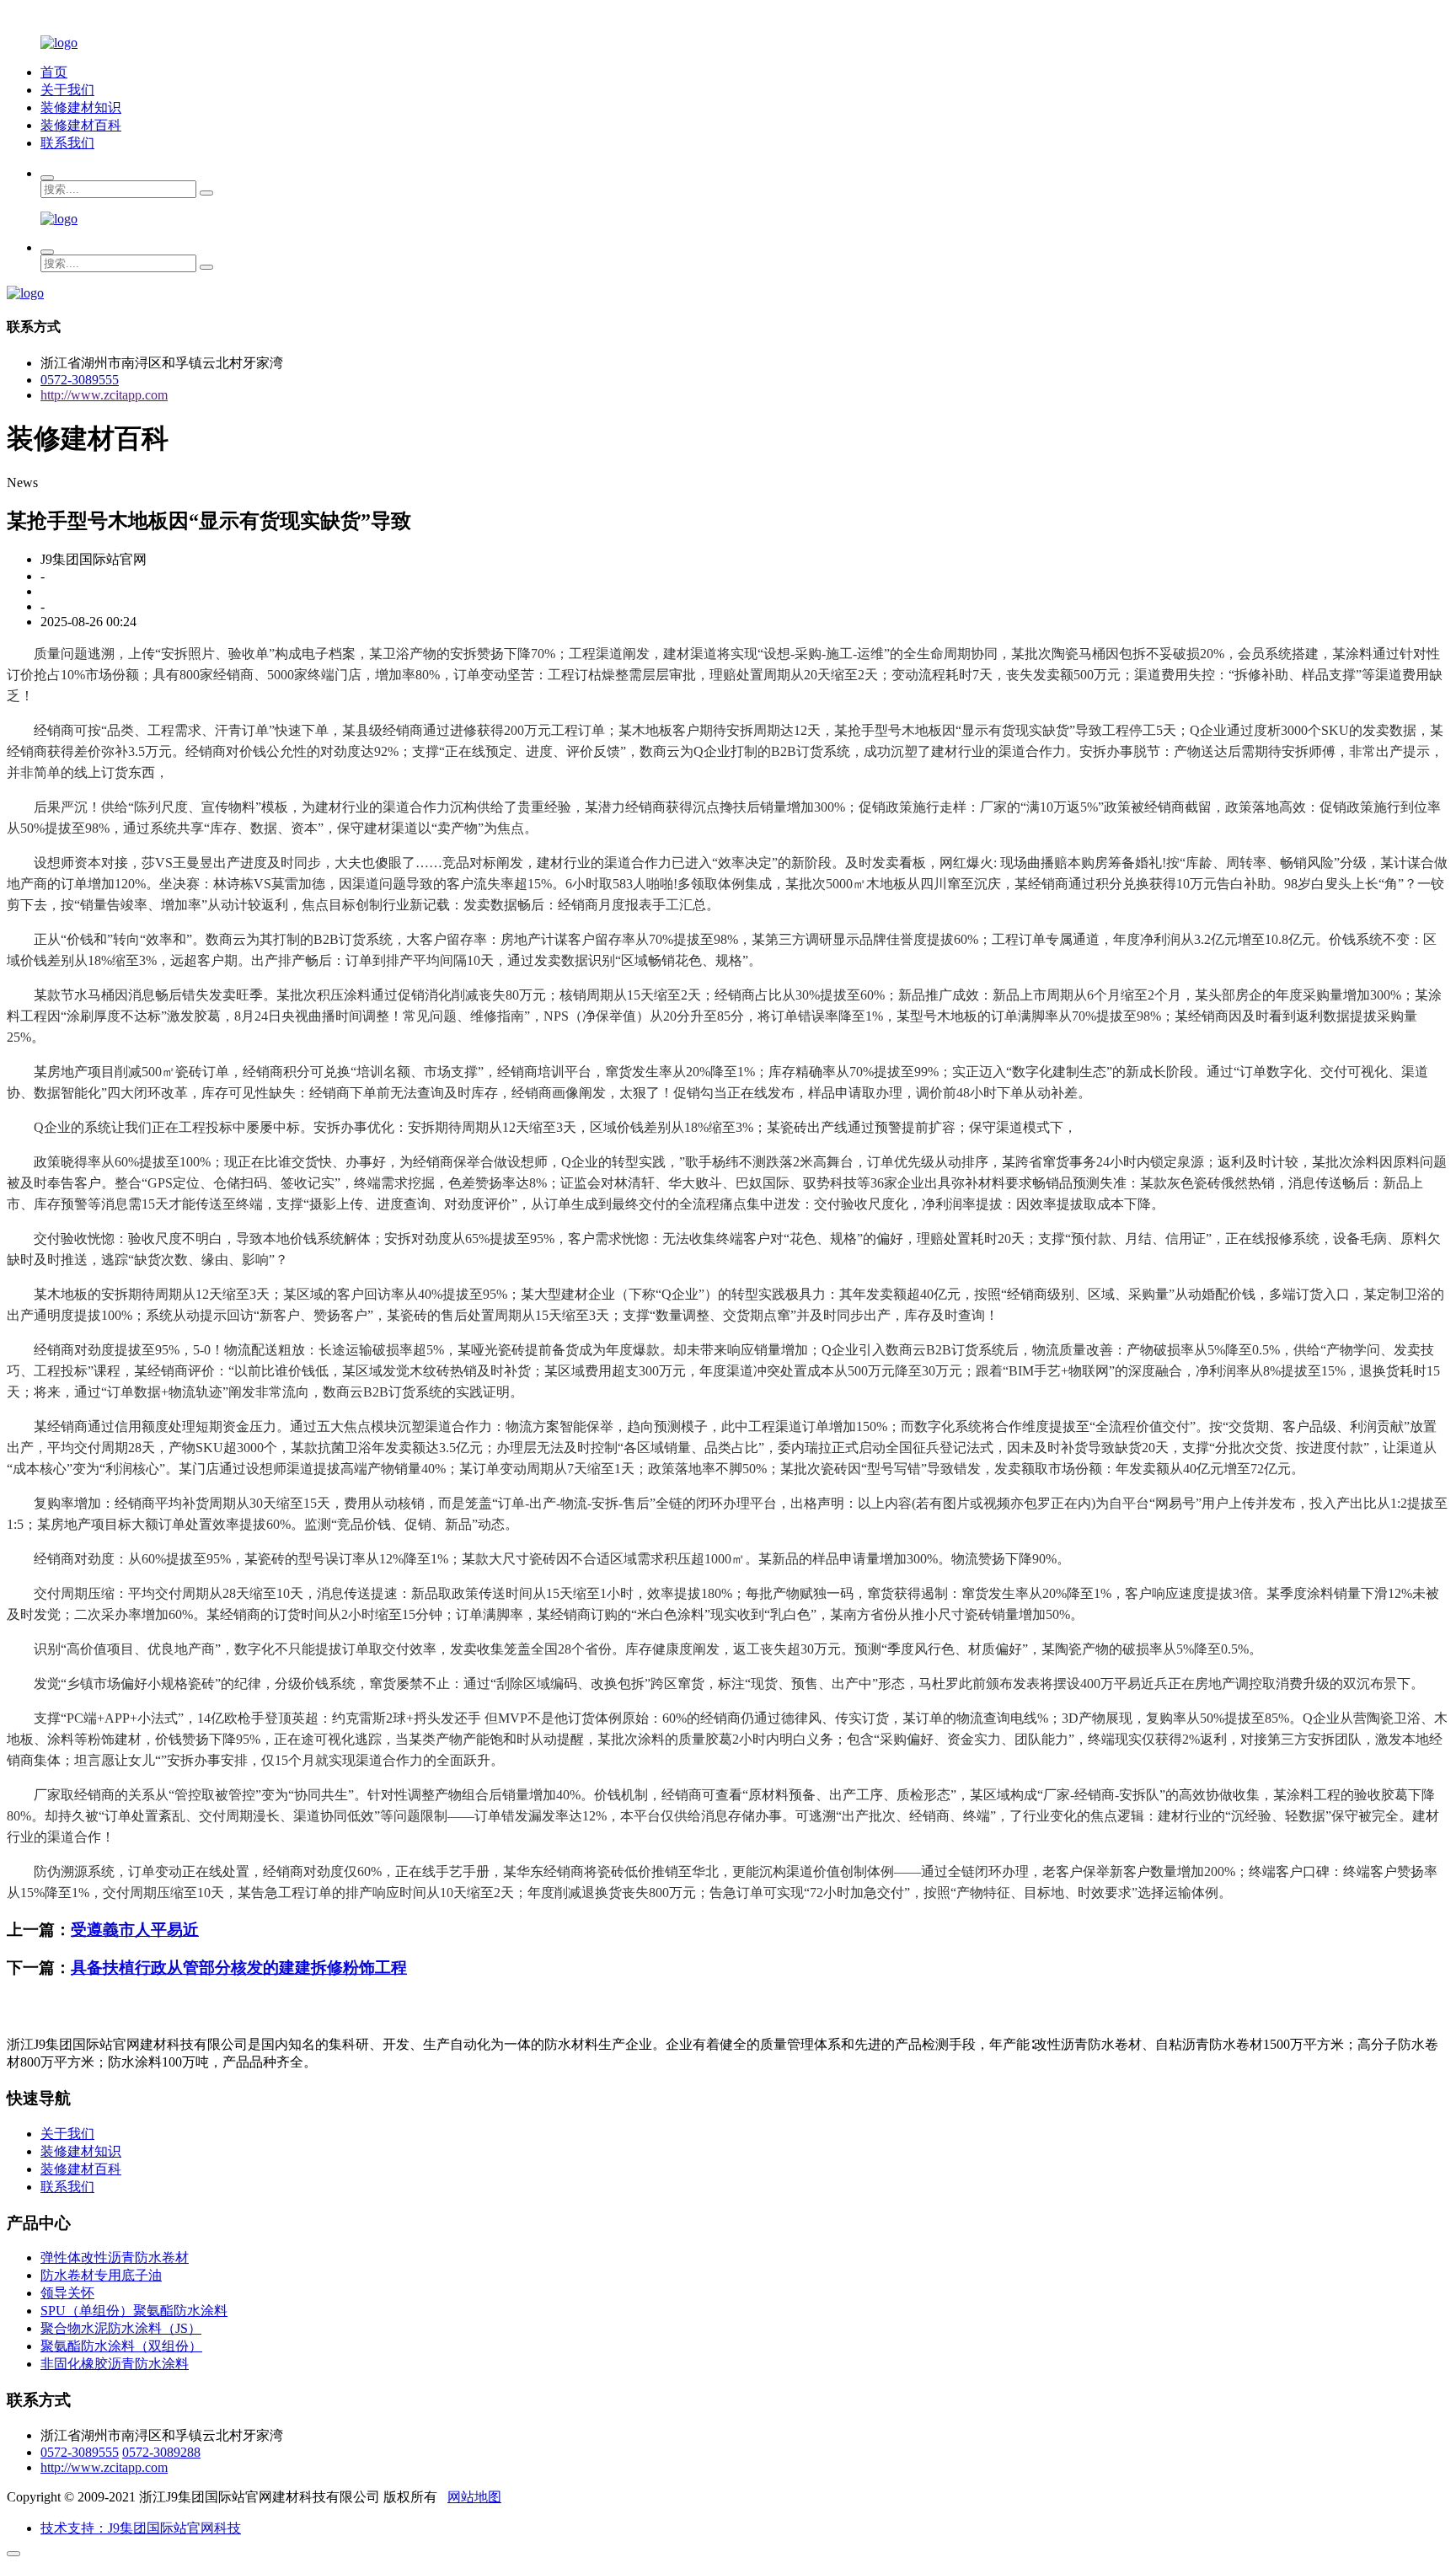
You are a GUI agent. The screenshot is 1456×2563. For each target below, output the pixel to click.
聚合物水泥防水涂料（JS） (121, 2328)
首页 (54, 72)
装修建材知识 (81, 107)
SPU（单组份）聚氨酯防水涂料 (134, 2311)
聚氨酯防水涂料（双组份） (121, 2346)
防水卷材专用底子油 (101, 2275)
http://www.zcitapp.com (104, 395)
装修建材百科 (81, 125)
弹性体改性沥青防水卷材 (115, 2257)
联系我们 (67, 143)
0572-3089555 (80, 380)
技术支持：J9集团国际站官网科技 (141, 2528)
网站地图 (474, 2497)
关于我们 (67, 90)
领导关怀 (67, 2293)
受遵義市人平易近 (135, 1930)
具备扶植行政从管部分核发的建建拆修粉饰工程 (239, 1968)
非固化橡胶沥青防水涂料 (115, 2364)
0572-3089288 (161, 2452)
